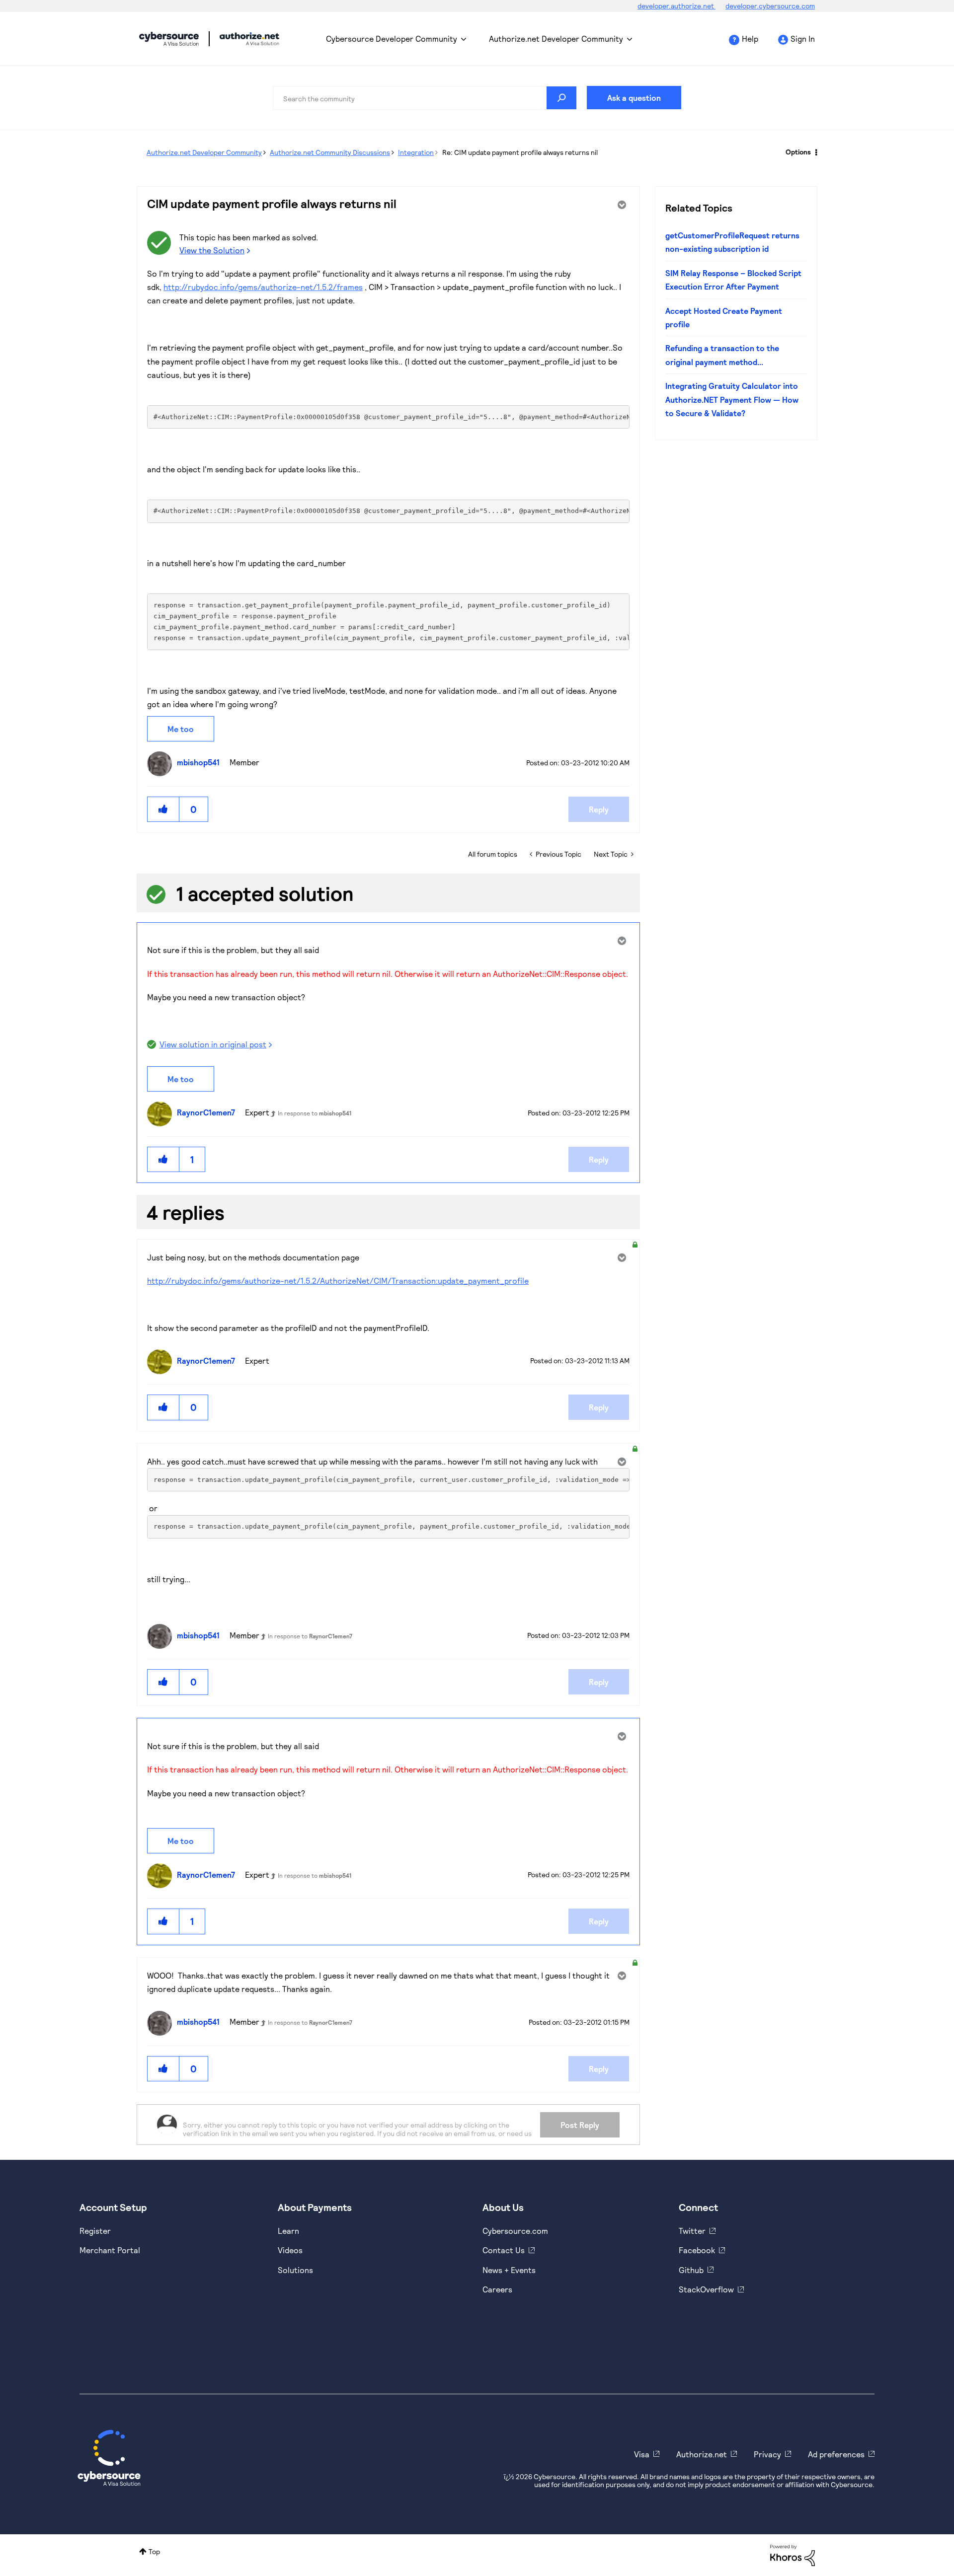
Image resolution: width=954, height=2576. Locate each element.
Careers (497, 2289)
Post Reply (580, 2125)
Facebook (697, 2250)
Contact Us (504, 2250)
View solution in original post (213, 1044)
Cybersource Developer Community (169, 39)
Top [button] (154, 2551)
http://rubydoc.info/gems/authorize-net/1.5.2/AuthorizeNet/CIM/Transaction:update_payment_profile (338, 1281)
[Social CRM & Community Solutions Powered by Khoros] (793, 2554)
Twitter (692, 2231)
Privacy (767, 2454)
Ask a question (634, 98)
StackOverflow (706, 2289)
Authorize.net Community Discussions (330, 152)
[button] (163, 809)
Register (95, 2231)
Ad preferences (836, 2454)
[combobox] (425, 98)
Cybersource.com (515, 2231)
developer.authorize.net (676, 6)
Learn (288, 2231)
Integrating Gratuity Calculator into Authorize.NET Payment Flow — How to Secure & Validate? (732, 399)
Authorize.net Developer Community (556, 38)
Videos (290, 2250)
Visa (642, 2454)
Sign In (803, 38)
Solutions (295, 2270)
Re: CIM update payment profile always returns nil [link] (520, 152)
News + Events (509, 2270)
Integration (416, 152)
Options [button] (798, 152)
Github (691, 2270)
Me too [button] (181, 729)
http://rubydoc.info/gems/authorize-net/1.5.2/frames (263, 287)
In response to (315, 1113)
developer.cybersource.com (770, 6)
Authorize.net (702, 2454)
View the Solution (212, 250)
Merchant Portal (110, 2250)
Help (750, 38)
